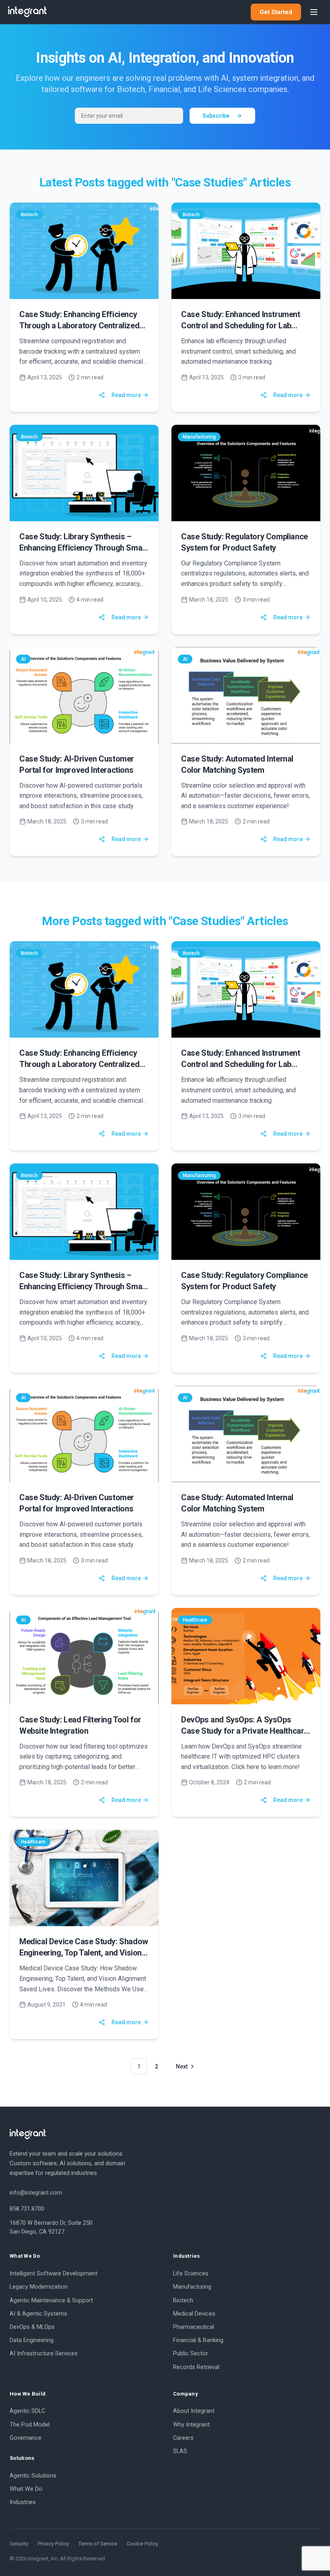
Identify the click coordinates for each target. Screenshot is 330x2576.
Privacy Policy (53, 2544)
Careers (183, 2438)
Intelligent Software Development (54, 2274)
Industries (23, 2502)
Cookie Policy (142, 2544)
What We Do (26, 2489)
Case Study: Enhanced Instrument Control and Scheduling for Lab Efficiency (241, 326)
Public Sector (191, 2354)
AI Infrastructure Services (44, 2354)
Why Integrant (191, 2425)
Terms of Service (98, 2544)
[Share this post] (102, 395)
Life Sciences (191, 2274)
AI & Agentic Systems (38, 2314)
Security (19, 2544)
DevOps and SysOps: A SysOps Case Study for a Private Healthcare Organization (245, 1731)
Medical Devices (194, 2314)
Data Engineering (32, 2340)
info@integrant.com (36, 2193)
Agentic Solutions (33, 2476)
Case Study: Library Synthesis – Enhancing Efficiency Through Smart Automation (84, 548)
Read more (126, 395)
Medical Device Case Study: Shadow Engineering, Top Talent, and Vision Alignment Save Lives (84, 1953)
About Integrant (194, 2411)
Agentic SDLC (27, 2411)
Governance (26, 2438)
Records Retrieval (196, 2367)
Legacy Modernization (39, 2287)
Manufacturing (192, 2287)
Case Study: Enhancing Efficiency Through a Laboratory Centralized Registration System (79, 326)
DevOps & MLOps (32, 2327)
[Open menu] (314, 12)
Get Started (276, 12)
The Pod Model (30, 2425)
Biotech (183, 2301)
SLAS (180, 2451)
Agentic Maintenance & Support (51, 2301)
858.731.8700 (27, 2209)
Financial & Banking (198, 2340)
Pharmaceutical (194, 2327)
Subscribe (216, 116)
